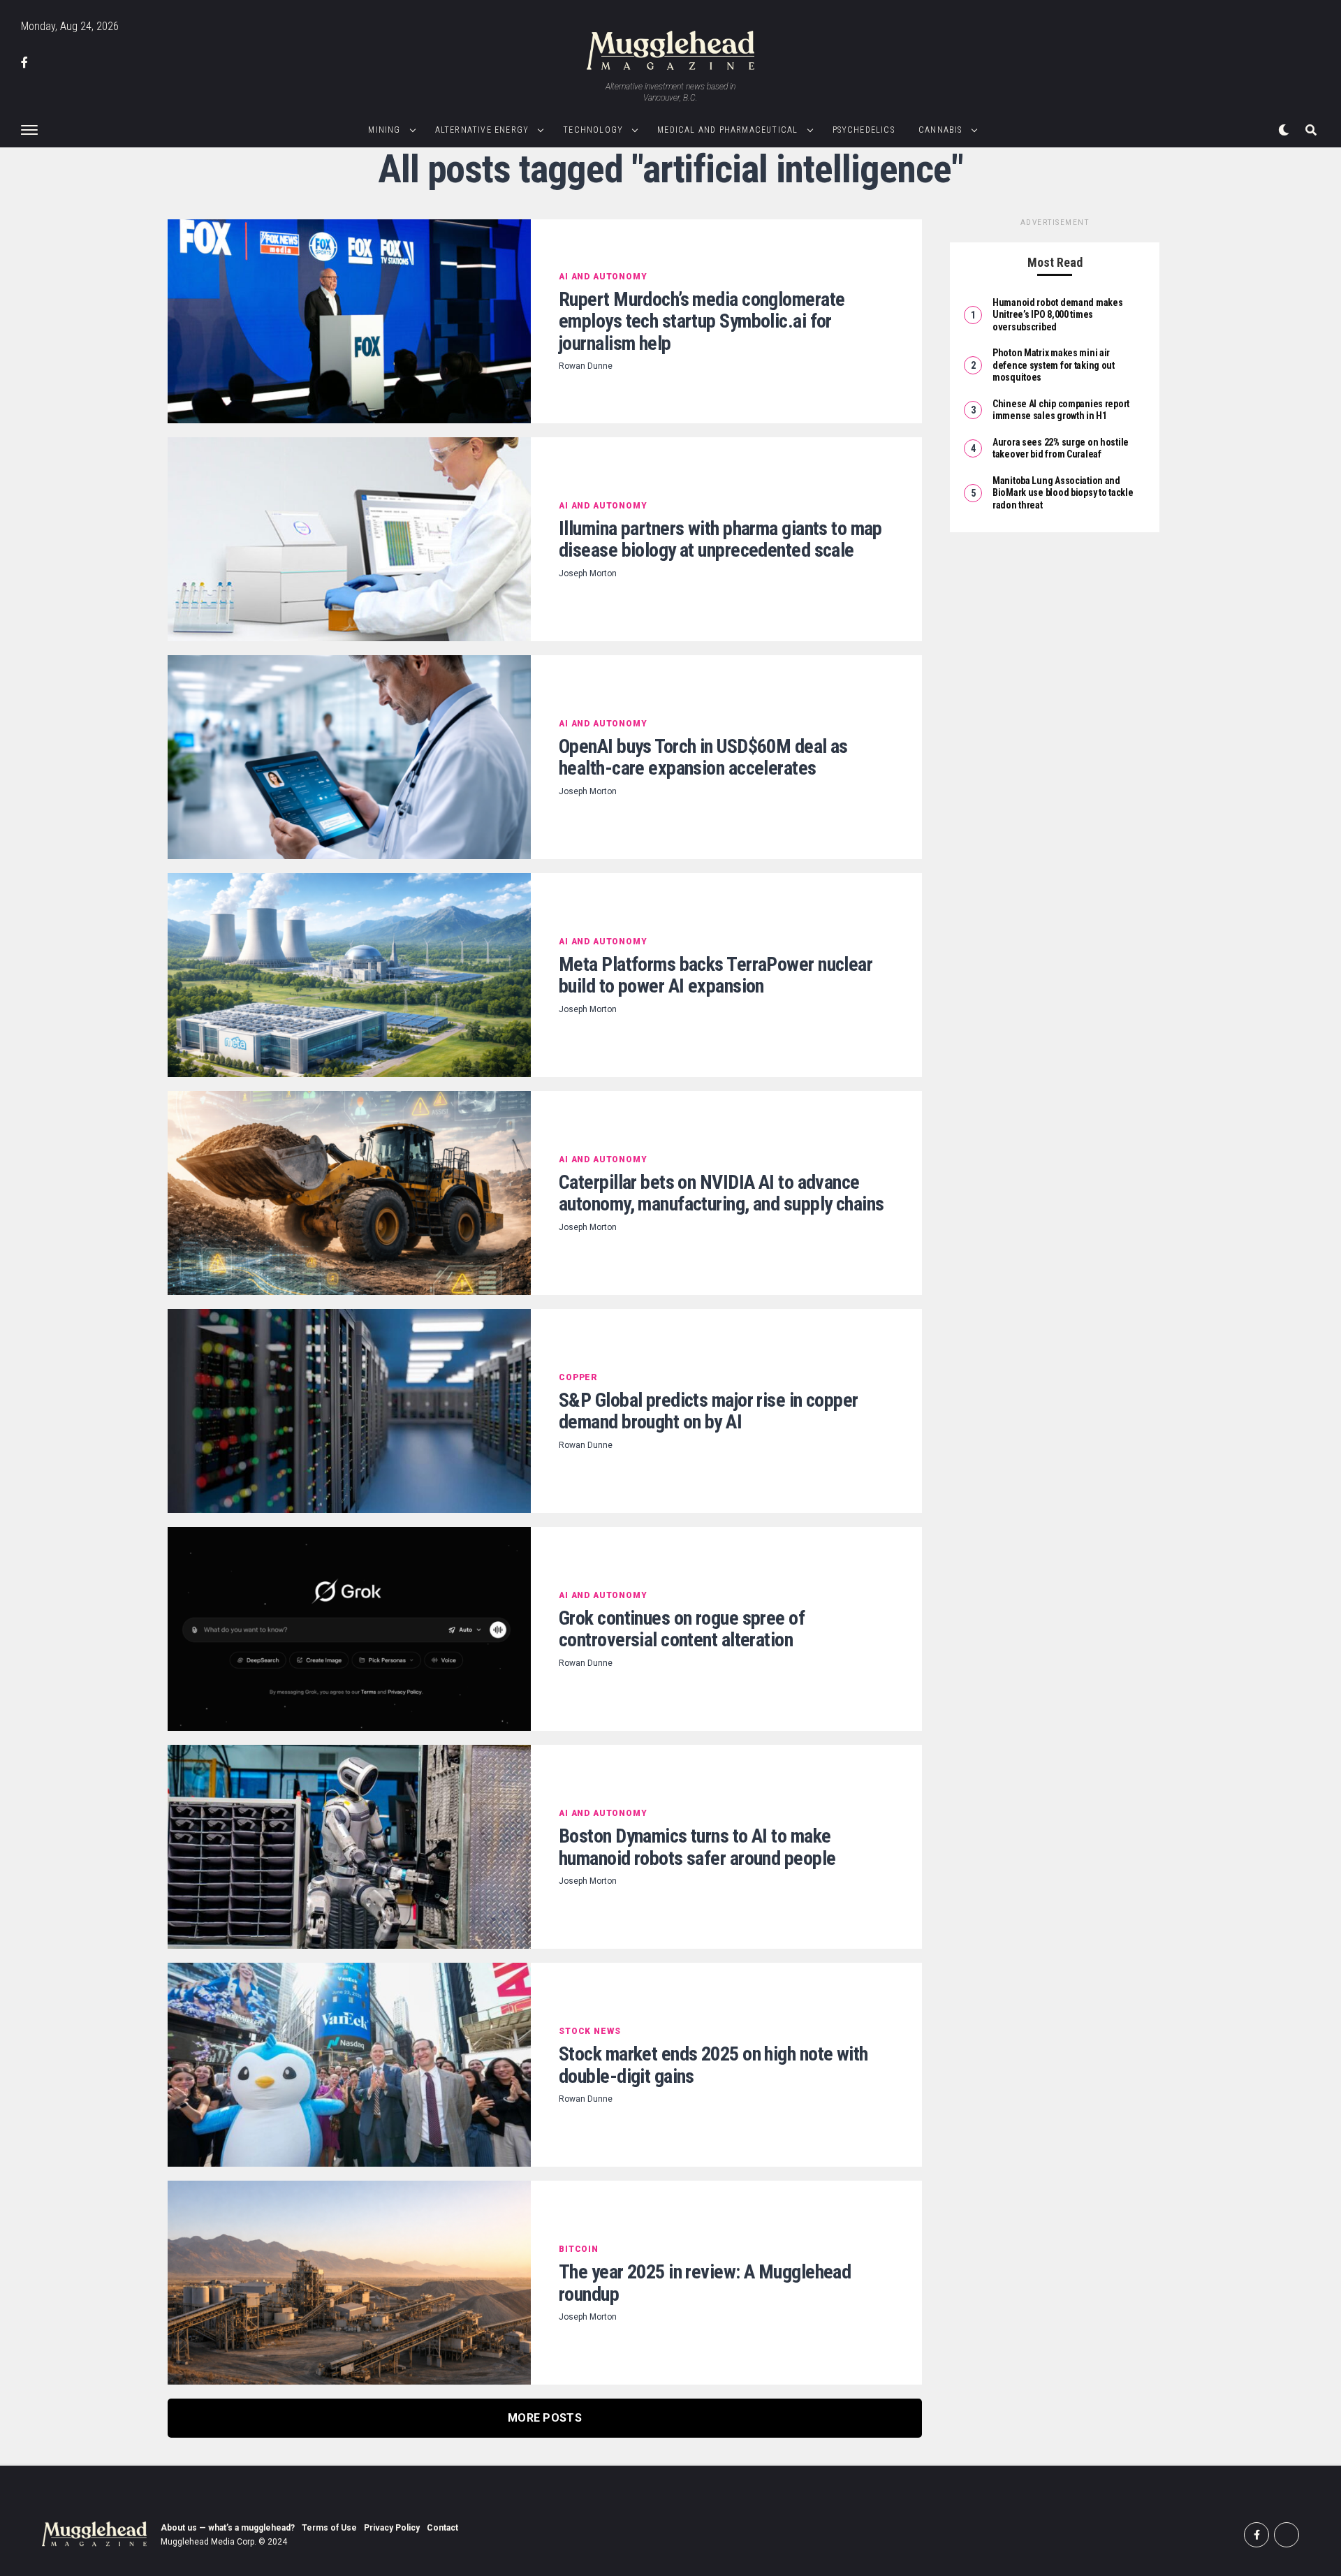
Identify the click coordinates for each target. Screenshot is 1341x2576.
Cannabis (940, 130)
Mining (384, 130)
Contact (442, 2528)
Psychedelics (864, 130)
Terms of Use (329, 2528)
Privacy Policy (392, 2528)
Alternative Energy (482, 130)
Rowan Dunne (586, 366)
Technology (593, 130)
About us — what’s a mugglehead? (228, 2528)
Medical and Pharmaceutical (727, 130)
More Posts (545, 2418)
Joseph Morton (588, 573)
